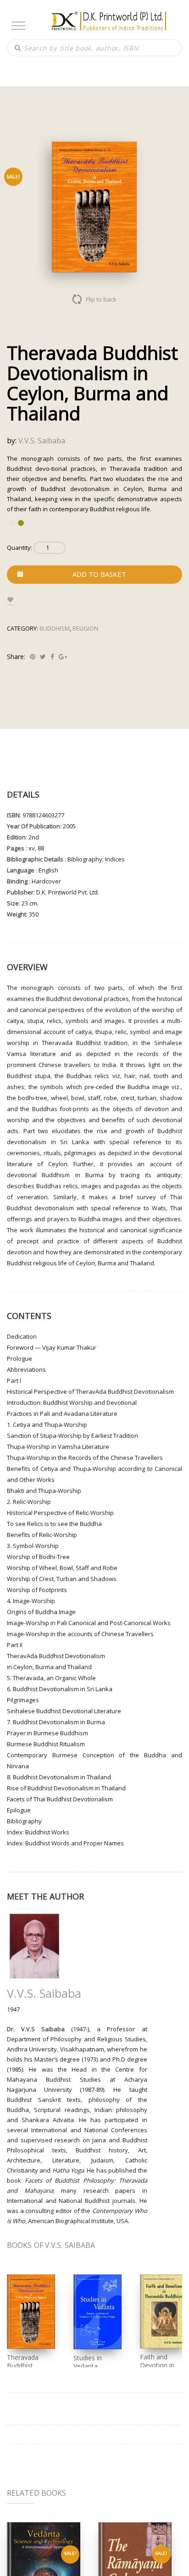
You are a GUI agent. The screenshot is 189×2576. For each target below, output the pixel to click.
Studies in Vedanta (88, 2362)
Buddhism (55, 628)
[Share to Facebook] (52, 657)
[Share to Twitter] (43, 657)
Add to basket (99, 574)
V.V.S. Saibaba (42, 441)
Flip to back (102, 299)
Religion (85, 628)
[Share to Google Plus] (63, 657)
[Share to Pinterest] (33, 657)
